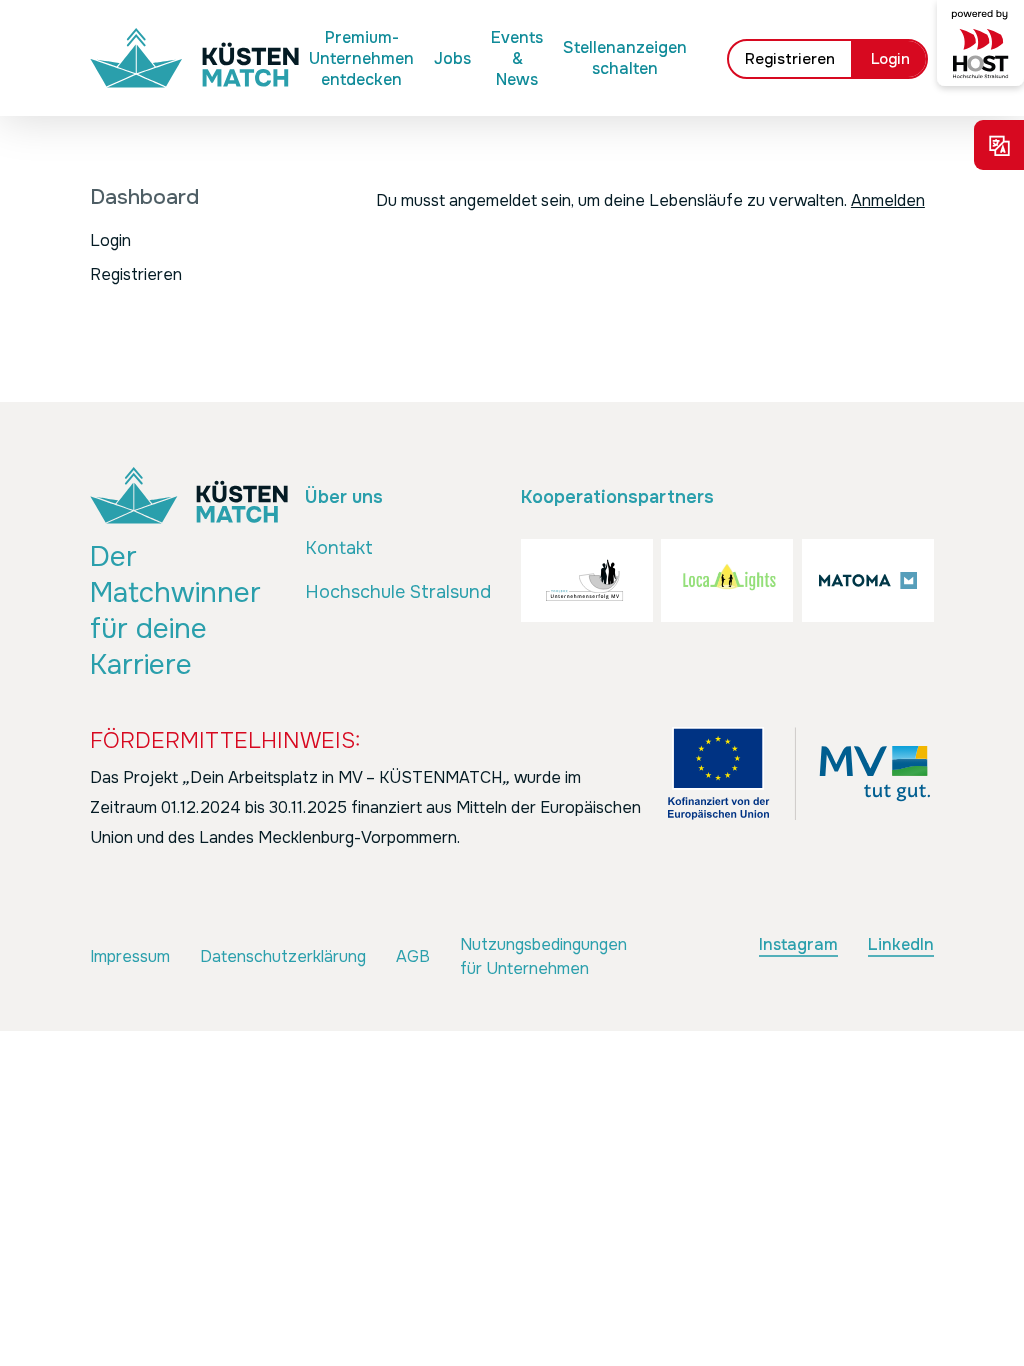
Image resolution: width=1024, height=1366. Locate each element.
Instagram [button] (798, 944)
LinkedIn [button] (901, 944)
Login (110, 240)
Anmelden (888, 200)
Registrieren (136, 274)
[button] (339, 549)
